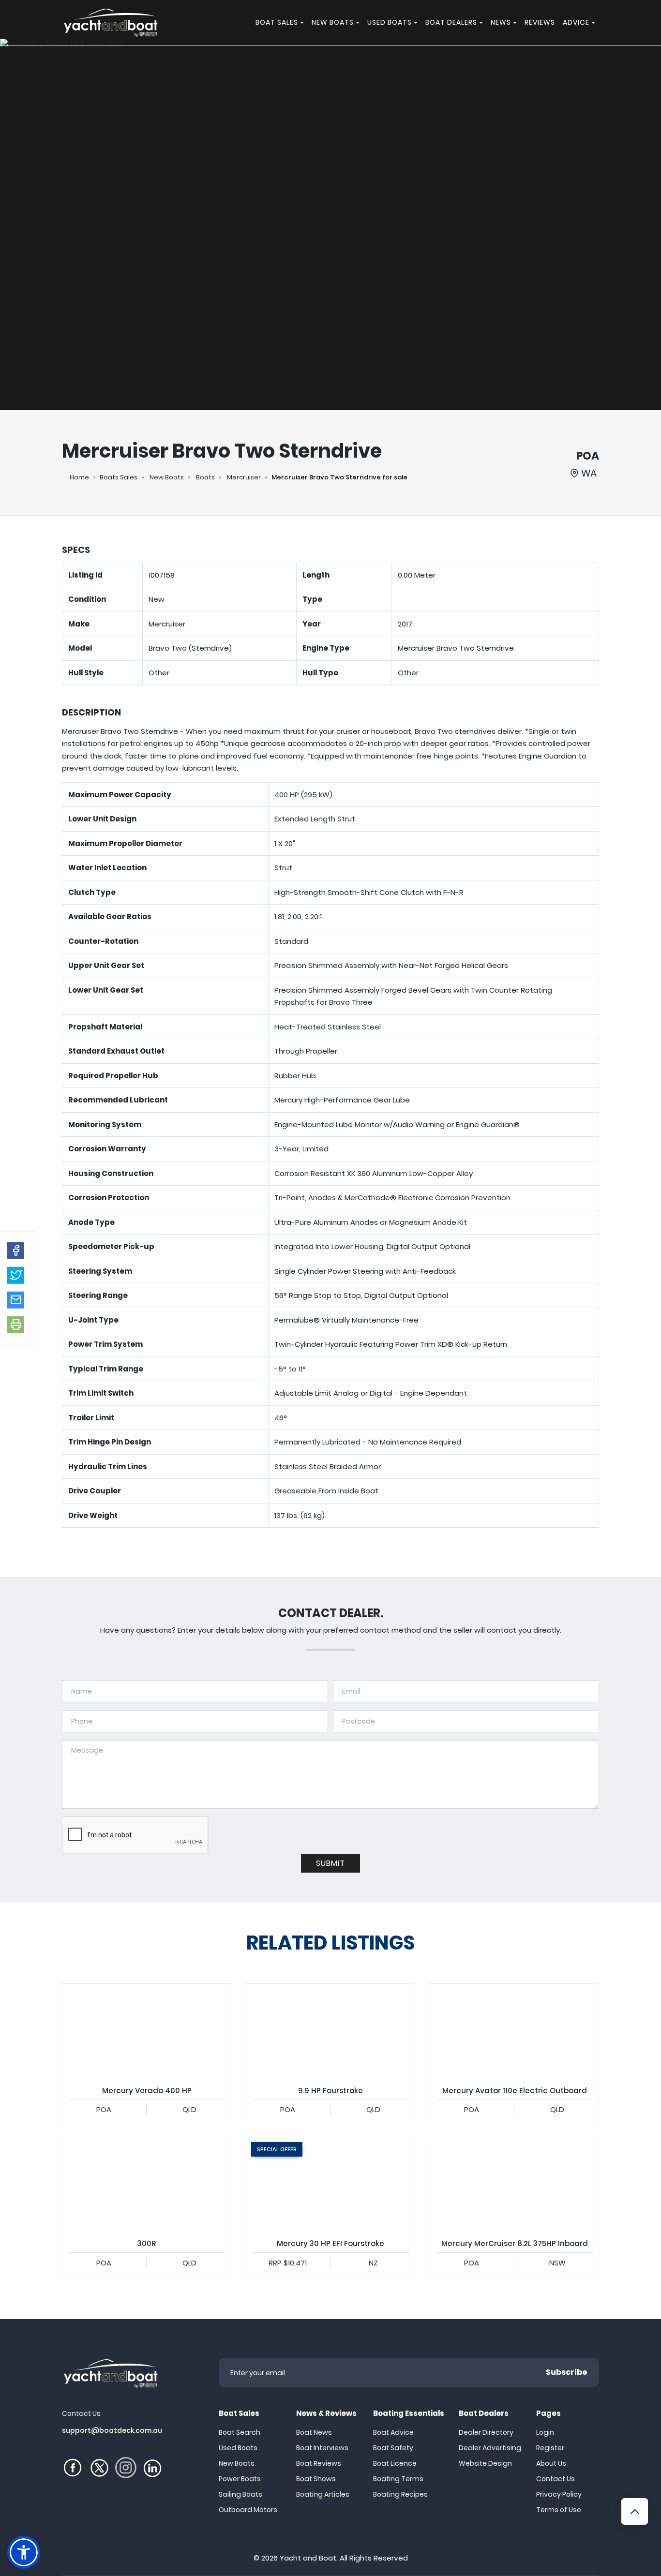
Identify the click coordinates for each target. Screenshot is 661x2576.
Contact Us (556, 2479)
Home (79, 477)
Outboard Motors (248, 2510)
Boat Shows (316, 2479)
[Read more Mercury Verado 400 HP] (147, 2031)
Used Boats (238, 2448)
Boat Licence (395, 2463)
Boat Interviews (322, 2448)
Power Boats (240, 2479)
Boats (205, 477)
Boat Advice (393, 2432)
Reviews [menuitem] (540, 22)
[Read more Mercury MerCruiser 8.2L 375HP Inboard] (514, 2185)
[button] (16, 1251)
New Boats (167, 477)
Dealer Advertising (490, 2448)
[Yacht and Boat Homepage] (110, 22)
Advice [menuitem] (576, 22)
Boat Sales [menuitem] (277, 22)
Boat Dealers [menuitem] (451, 22)
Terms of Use (559, 2510)
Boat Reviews (319, 2463)
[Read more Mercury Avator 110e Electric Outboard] (514, 2031)
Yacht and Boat (308, 2558)
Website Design (485, 2463)
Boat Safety (393, 2448)
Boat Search (240, 2432)
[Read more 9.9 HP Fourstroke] (330, 2031)
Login (545, 2432)
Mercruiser (244, 477)
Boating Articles (323, 2494)
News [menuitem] (501, 22)
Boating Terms (398, 2479)
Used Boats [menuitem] (390, 22)
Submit (330, 1863)
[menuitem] (303, 22)
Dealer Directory (486, 2432)
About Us (551, 2463)
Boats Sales (119, 477)
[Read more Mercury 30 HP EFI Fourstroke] (330, 2185)
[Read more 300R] (147, 2185)
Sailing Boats (240, 2494)
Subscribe (567, 2372)
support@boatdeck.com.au (112, 2430)
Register (550, 2448)
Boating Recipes (400, 2494)
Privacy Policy (559, 2494)
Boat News (314, 2432)
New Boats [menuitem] (333, 22)
